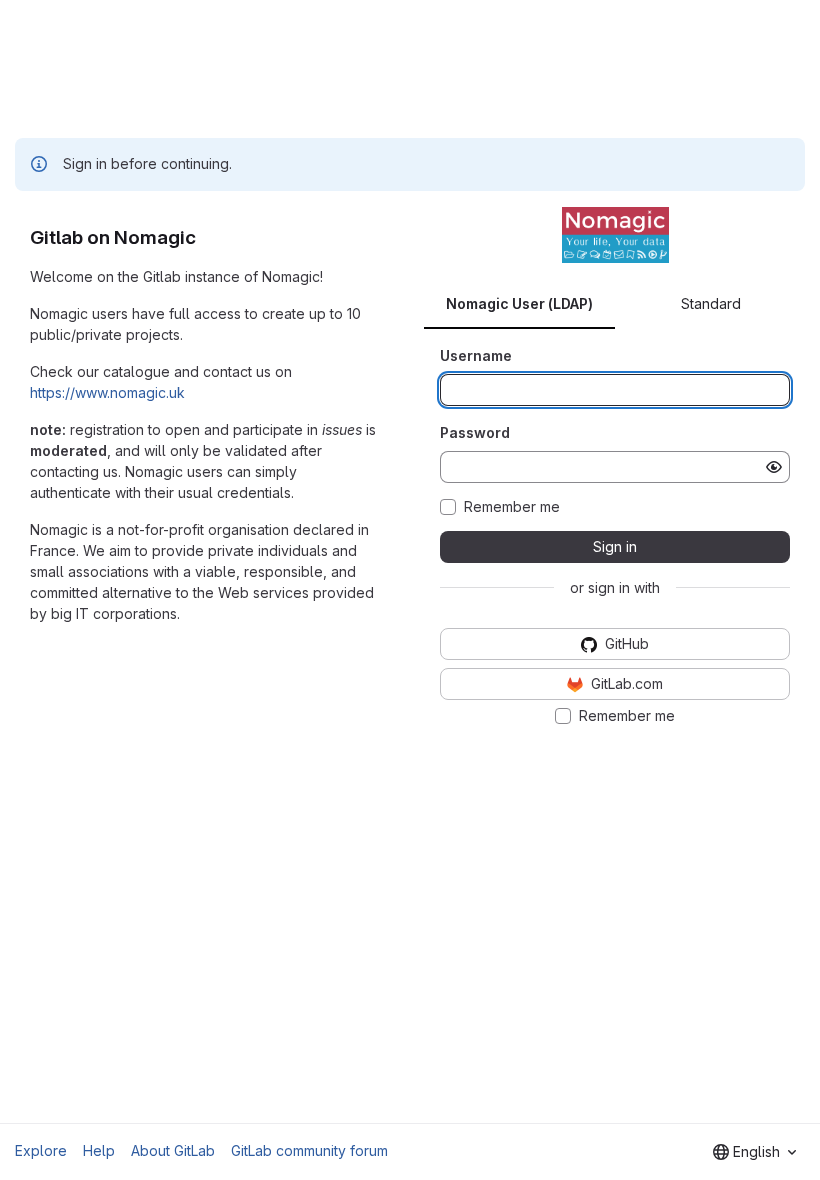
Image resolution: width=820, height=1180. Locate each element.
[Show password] (774, 467)
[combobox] (754, 1152)
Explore (41, 1150)
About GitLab (173, 1150)
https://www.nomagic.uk (107, 392)
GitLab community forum (309, 1150)
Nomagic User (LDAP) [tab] (519, 303)
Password (475, 432)
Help (99, 1150)
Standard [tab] (711, 303)
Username (476, 355)
